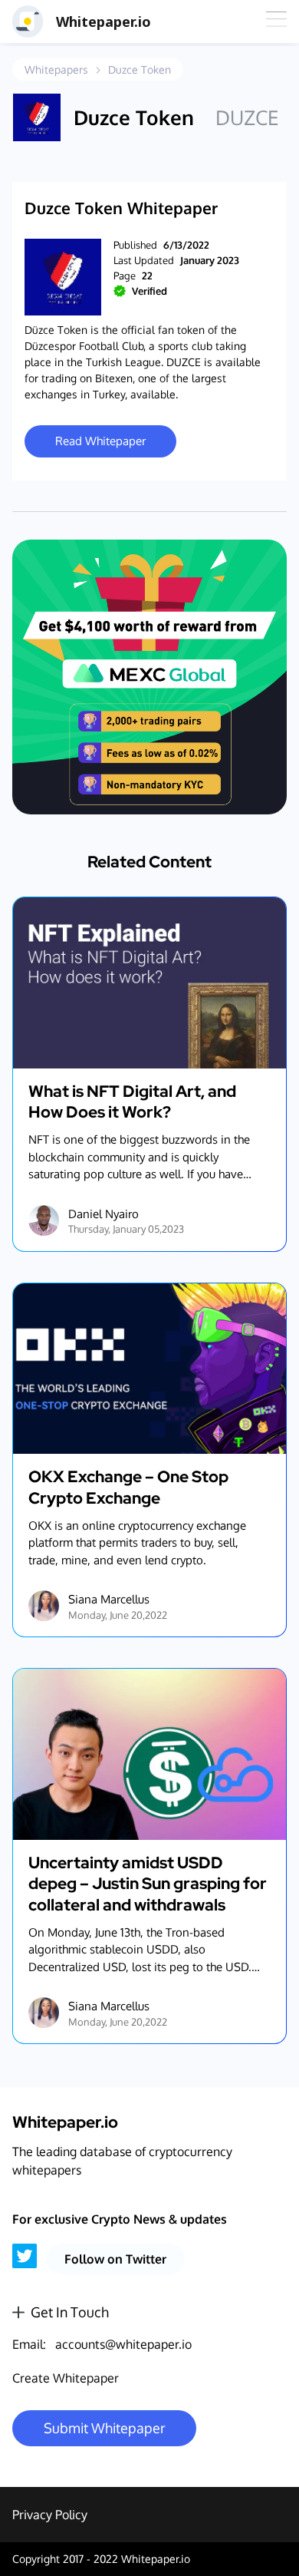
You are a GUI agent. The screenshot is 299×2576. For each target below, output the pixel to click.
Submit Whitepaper (105, 2428)
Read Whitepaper (100, 441)
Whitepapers (56, 69)
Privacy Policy (50, 2515)
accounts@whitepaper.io (123, 2344)
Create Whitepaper (66, 2378)
